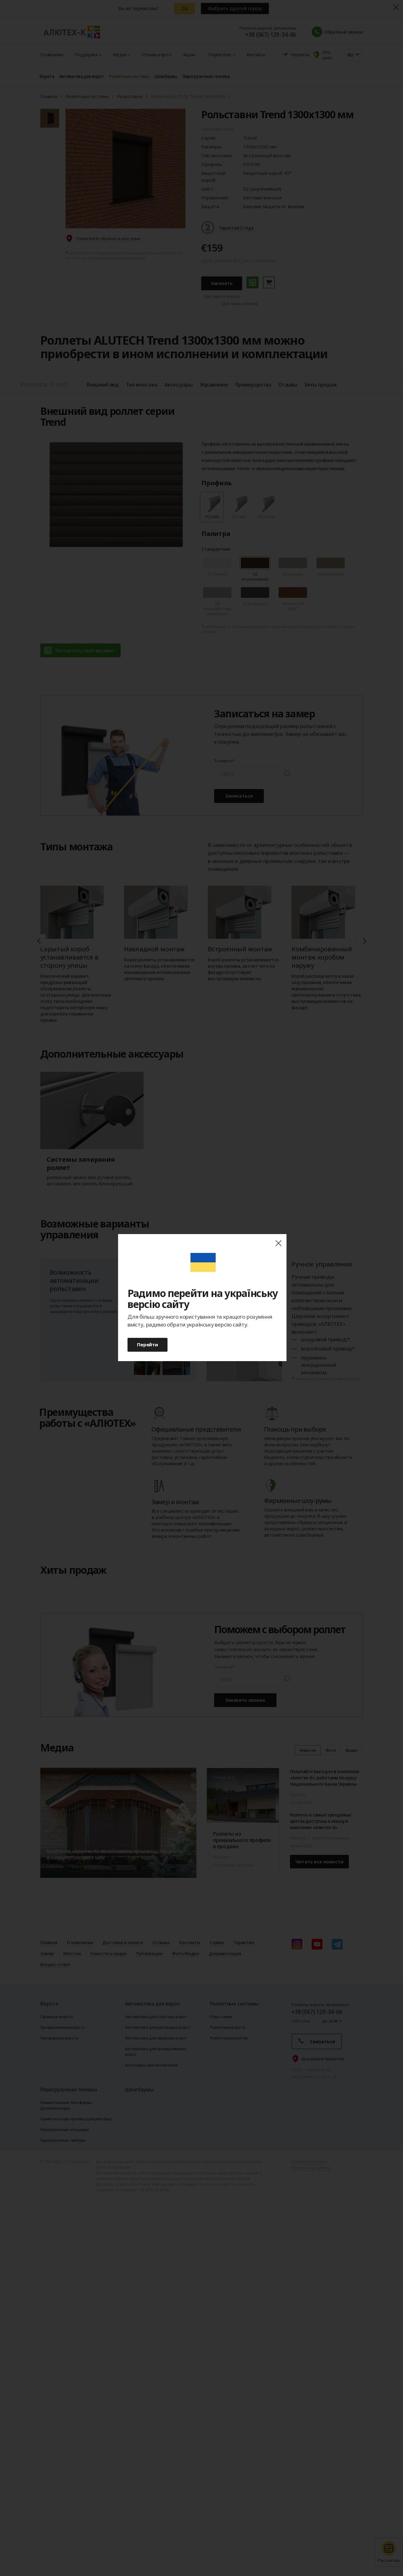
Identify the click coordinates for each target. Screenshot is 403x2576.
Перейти (148, 1344)
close (278, 1243)
